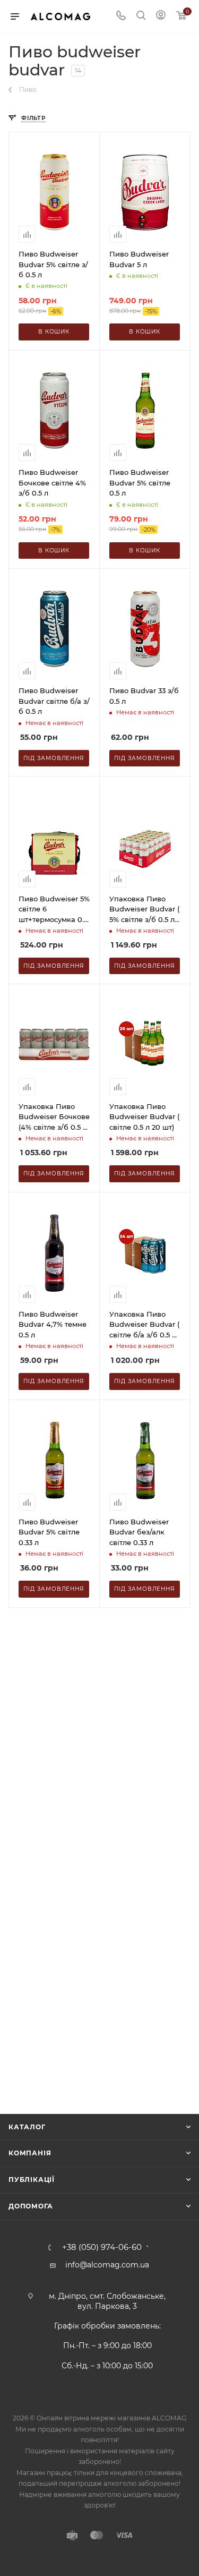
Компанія (30, 2153)
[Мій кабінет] (161, 16)
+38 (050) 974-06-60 (102, 2247)
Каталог (27, 2127)
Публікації (32, 2180)
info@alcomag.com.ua (107, 2265)
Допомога (31, 2206)
